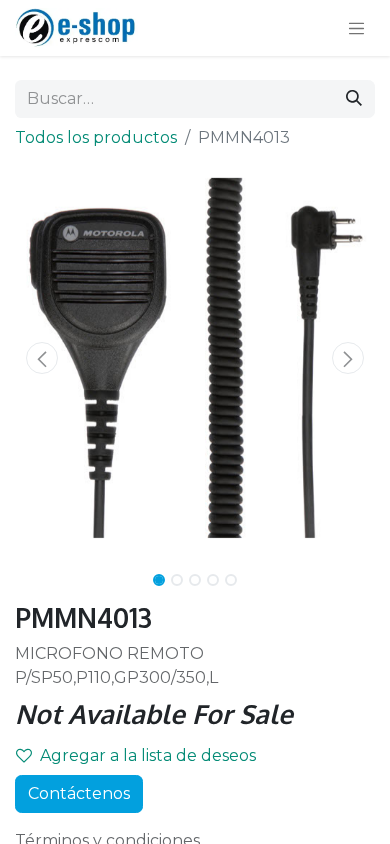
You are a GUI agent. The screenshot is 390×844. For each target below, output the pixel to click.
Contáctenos (79, 793)
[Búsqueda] (354, 99)
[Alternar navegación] (357, 28)
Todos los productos (96, 137)
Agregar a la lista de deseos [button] (148, 755)
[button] (42, 358)
